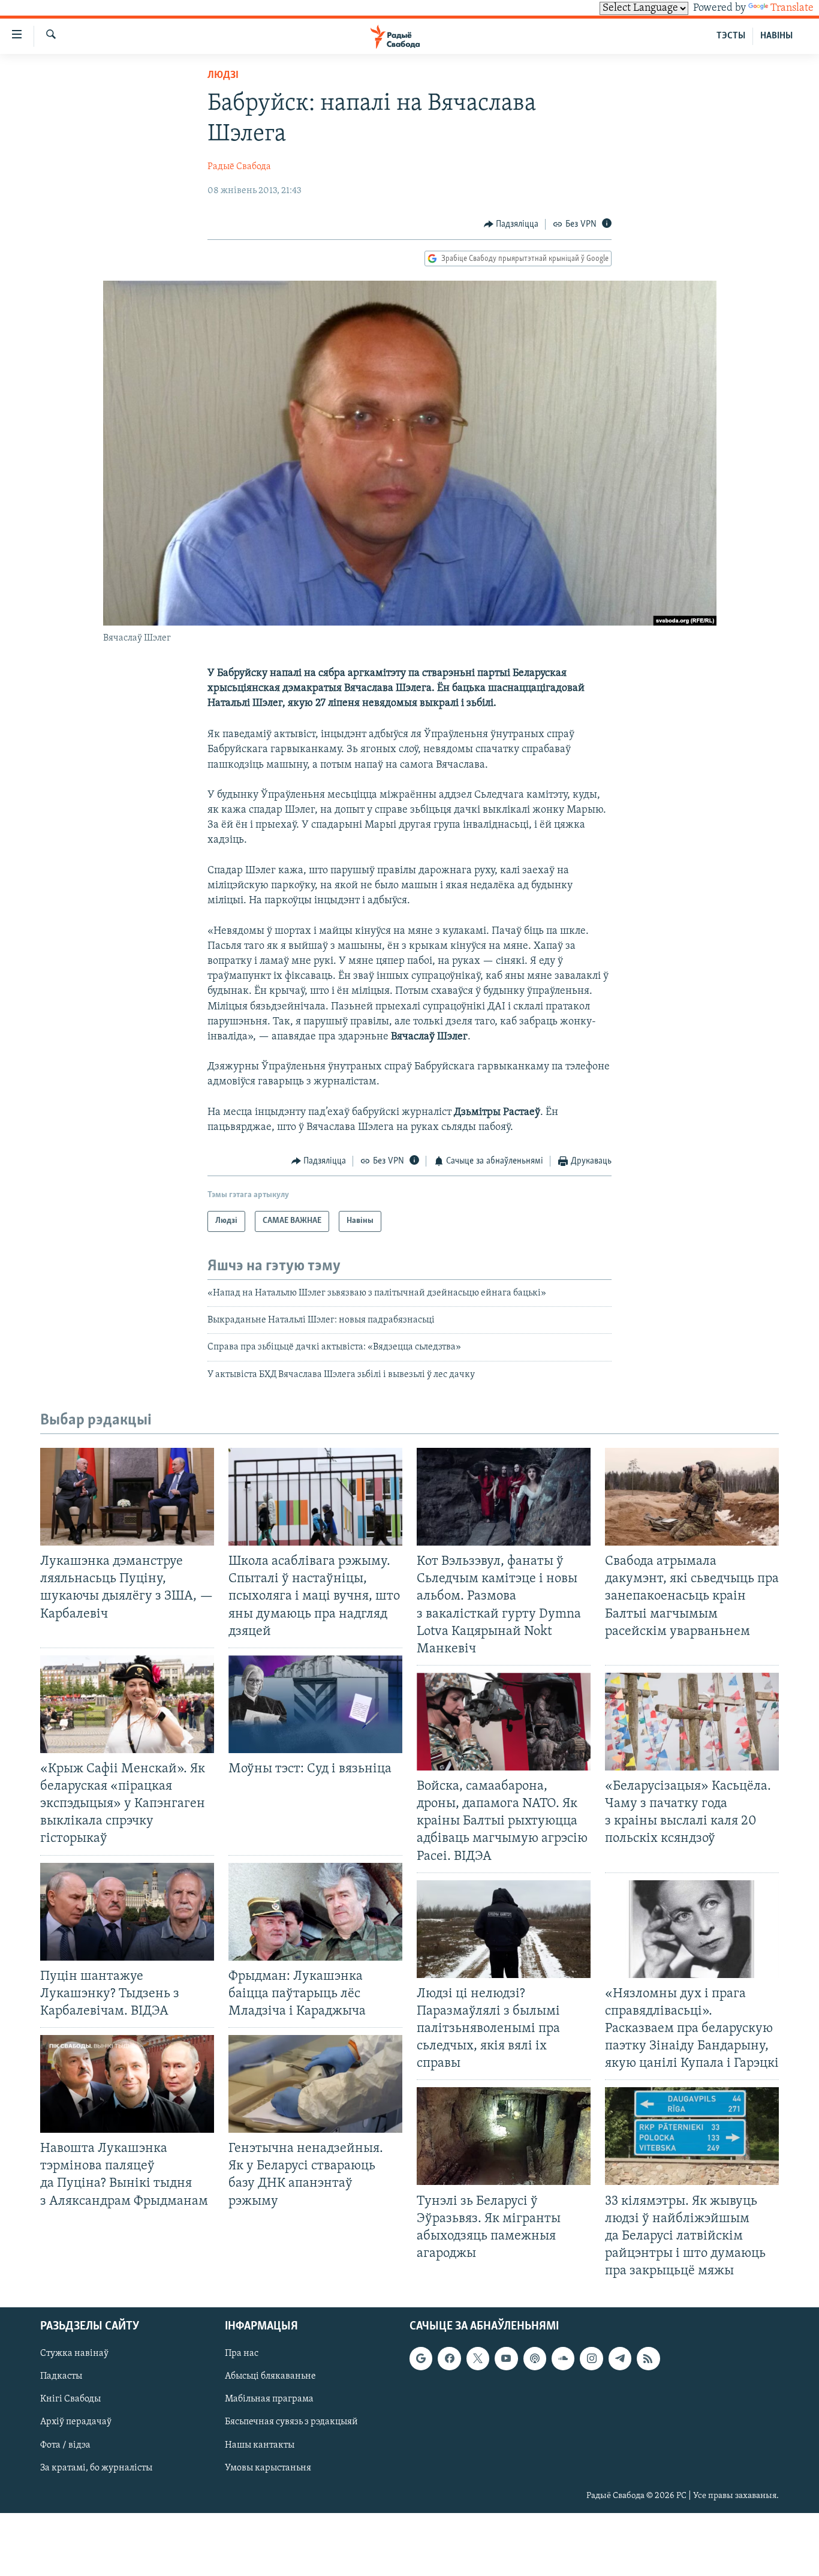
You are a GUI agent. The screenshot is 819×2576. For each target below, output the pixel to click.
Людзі (223, 76)
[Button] (511, 224)
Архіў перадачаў (76, 2422)
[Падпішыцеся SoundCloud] (563, 2359)
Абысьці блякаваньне (270, 2377)
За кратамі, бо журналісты (96, 2468)
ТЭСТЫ (731, 36)
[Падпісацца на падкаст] (535, 2359)
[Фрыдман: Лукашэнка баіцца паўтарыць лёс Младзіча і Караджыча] (315, 1912)
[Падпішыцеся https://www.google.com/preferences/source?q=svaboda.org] (421, 2359)
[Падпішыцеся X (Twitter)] (478, 2359)
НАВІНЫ (776, 36)
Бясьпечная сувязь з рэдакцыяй (291, 2422)
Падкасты (61, 2377)
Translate (792, 8)
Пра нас (242, 2354)
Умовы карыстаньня (268, 2468)
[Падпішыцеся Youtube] (506, 2359)
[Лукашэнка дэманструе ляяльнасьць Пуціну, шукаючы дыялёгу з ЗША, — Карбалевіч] (127, 1497)
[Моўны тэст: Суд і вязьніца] (315, 1704)
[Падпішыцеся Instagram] (591, 2359)
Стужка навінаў (74, 2354)
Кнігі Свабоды (70, 2400)
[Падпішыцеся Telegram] (620, 2359)
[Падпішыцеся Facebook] (449, 2359)
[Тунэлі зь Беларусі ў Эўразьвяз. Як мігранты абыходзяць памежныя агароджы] (504, 2136)
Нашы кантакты (260, 2445)
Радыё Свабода (239, 167)
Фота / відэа (65, 2445)
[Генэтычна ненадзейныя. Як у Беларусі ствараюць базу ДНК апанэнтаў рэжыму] (315, 2084)
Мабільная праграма (269, 2400)
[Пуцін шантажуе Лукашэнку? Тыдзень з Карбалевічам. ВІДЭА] (127, 1912)
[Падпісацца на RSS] (648, 2359)
